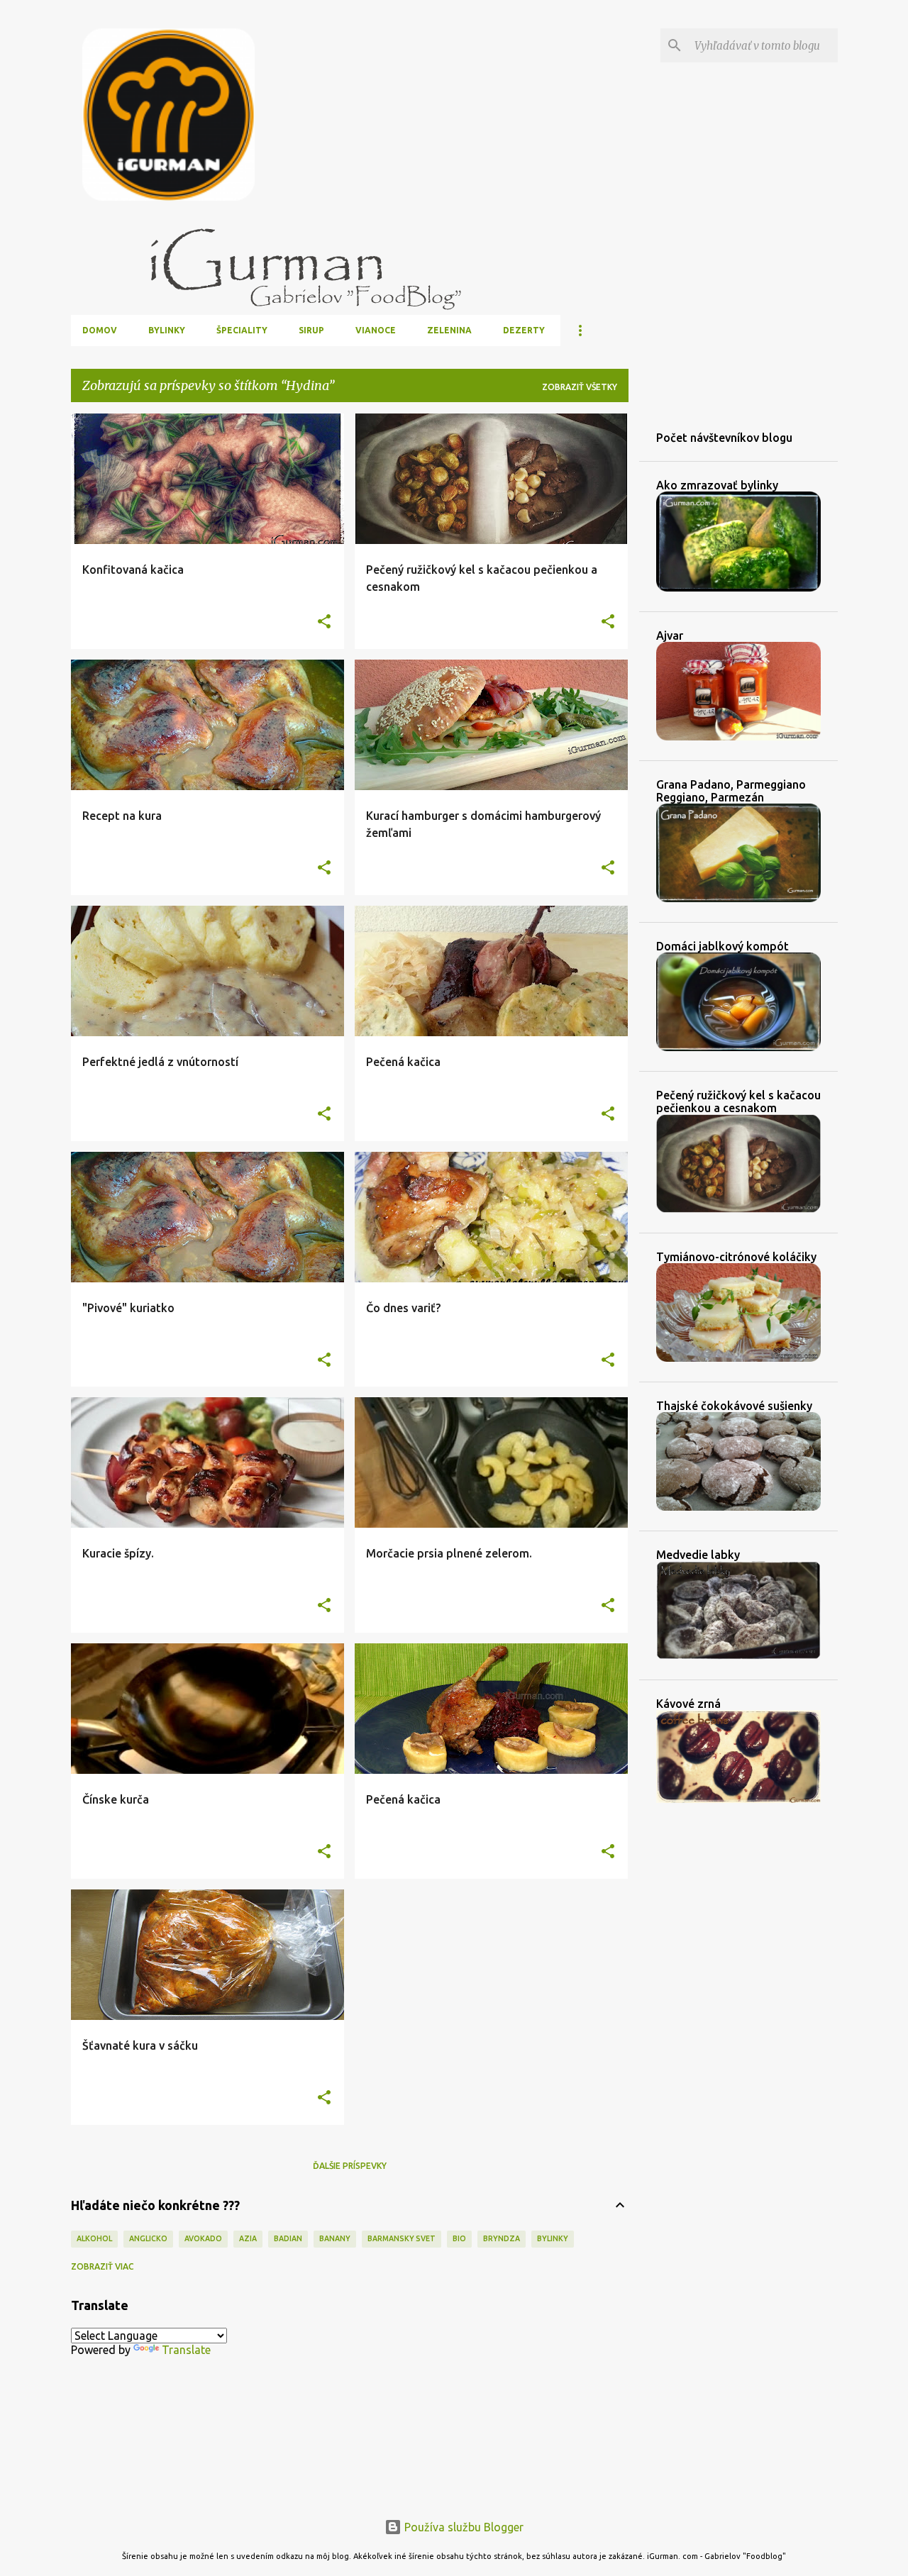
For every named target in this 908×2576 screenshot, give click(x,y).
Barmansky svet (402, 2238)
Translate (186, 2350)
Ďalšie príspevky (350, 2166)
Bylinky (167, 330)
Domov (100, 330)
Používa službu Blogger (463, 2527)
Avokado (203, 2238)
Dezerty (524, 330)
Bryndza (502, 2238)
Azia (248, 2238)
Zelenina (449, 330)
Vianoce (376, 330)
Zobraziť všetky (580, 387)
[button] (324, 622)
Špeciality (242, 330)
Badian (288, 2238)
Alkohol (94, 2238)
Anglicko (148, 2238)
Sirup (311, 330)
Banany (335, 2238)
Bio (459, 2238)
